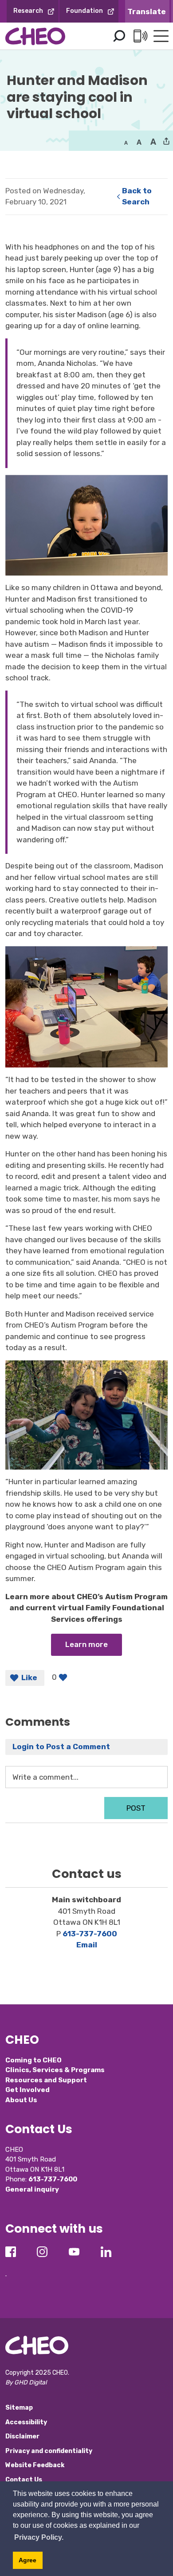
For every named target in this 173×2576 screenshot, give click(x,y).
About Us (21, 2100)
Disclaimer (22, 2436)
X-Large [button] (153, 142)
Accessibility (26, 2422)
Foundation (85, 11)
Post (136, 1808)
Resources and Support (46, 2080)
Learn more (86, 1644)
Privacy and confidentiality (49, 2451)
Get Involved (28, 2090)
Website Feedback (35, 2465)
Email (87, 1945)
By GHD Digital (26, 2382)
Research (28, 11)
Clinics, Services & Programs (55, 2070)
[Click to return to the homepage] (35, 36)
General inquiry (32, 2189)
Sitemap (19, 2408)
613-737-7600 (90, 1934)
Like (29, 1678)
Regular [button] (126, 142)
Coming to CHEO (33, 2060)
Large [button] (139, 142)
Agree (28, 2560)
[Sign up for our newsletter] (6, 2269)
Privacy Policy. (39, 2537)
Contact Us (24, 2480)
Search (119, 36)
